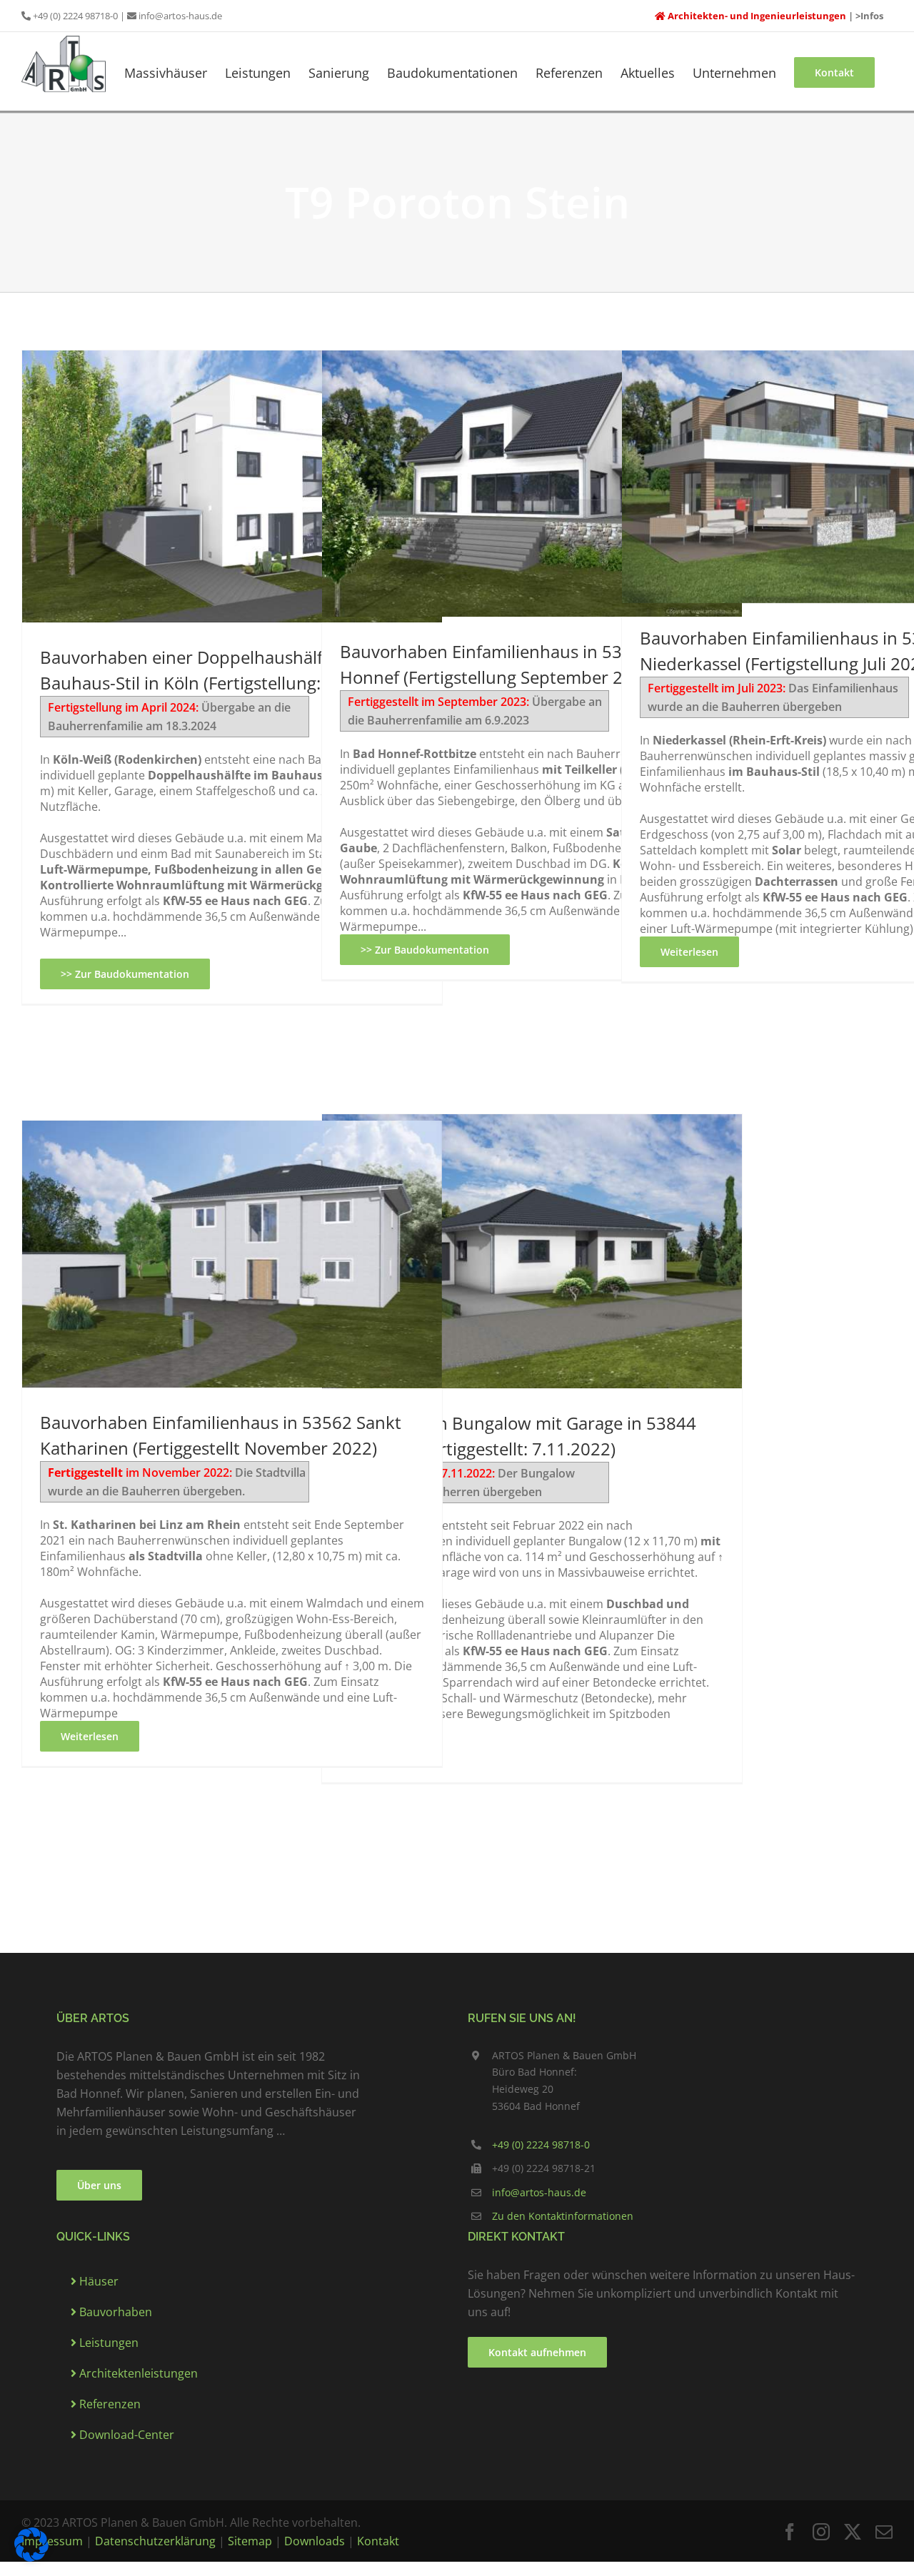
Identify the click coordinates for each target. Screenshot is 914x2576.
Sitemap (250, 2541)
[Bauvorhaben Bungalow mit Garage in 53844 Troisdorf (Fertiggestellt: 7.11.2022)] (532, 1251)
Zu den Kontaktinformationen (563, 2216)
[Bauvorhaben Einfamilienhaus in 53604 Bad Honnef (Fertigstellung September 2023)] (532, 484)
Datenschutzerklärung (155, 2541)
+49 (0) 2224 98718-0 (75, 16)
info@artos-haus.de (180, 16)
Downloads (315, 2541)
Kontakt (378, 2541)
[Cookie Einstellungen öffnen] (31, 2543)
